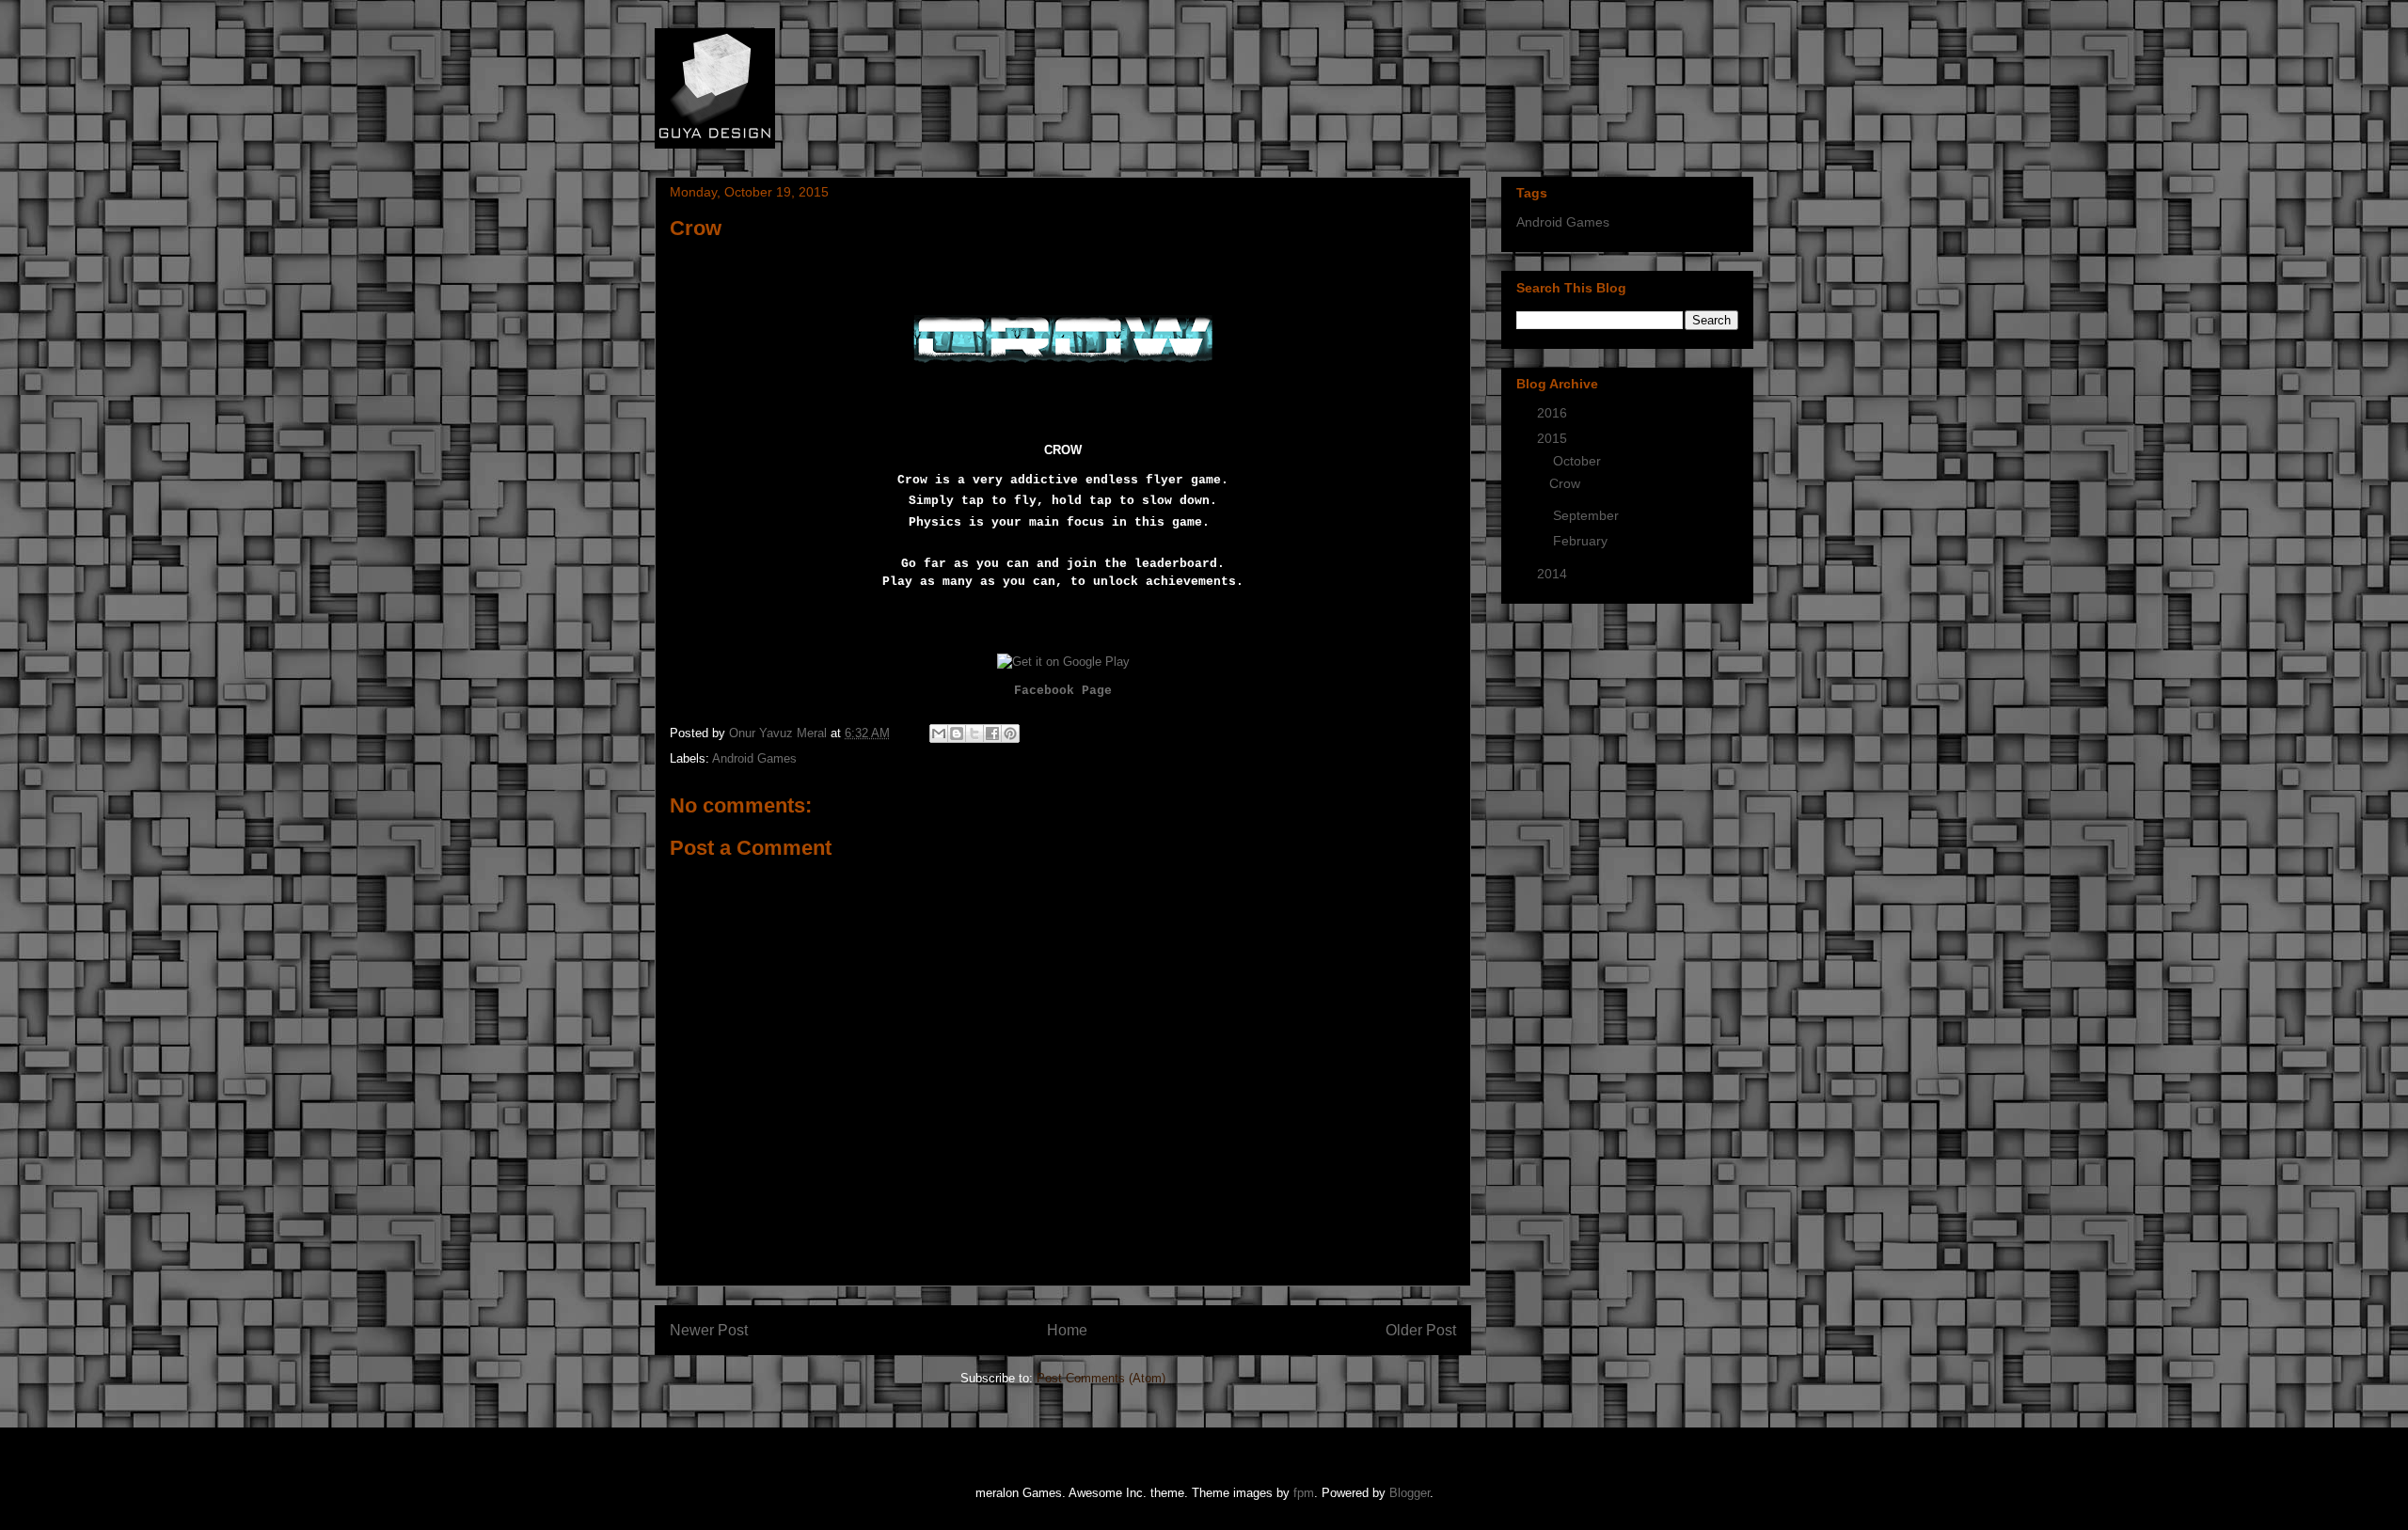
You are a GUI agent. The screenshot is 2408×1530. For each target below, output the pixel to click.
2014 (1554, 574)
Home (1067, 1330)
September (1588, 515)
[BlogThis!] (957, 733)
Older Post (1421, 1330)
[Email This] (939, 733)
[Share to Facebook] (992, 733)
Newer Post (709, 1330)
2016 (1554, 413)
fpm (1304, 1493)
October (1579, 461)
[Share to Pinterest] (1010, 733)
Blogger (1410, 1493)
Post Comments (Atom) (1101, 1378)
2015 (1554, 438)
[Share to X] (974, 733)
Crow (1565, 483)
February (1582, 541)
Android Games (754, 758)
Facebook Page (1063, 691)
